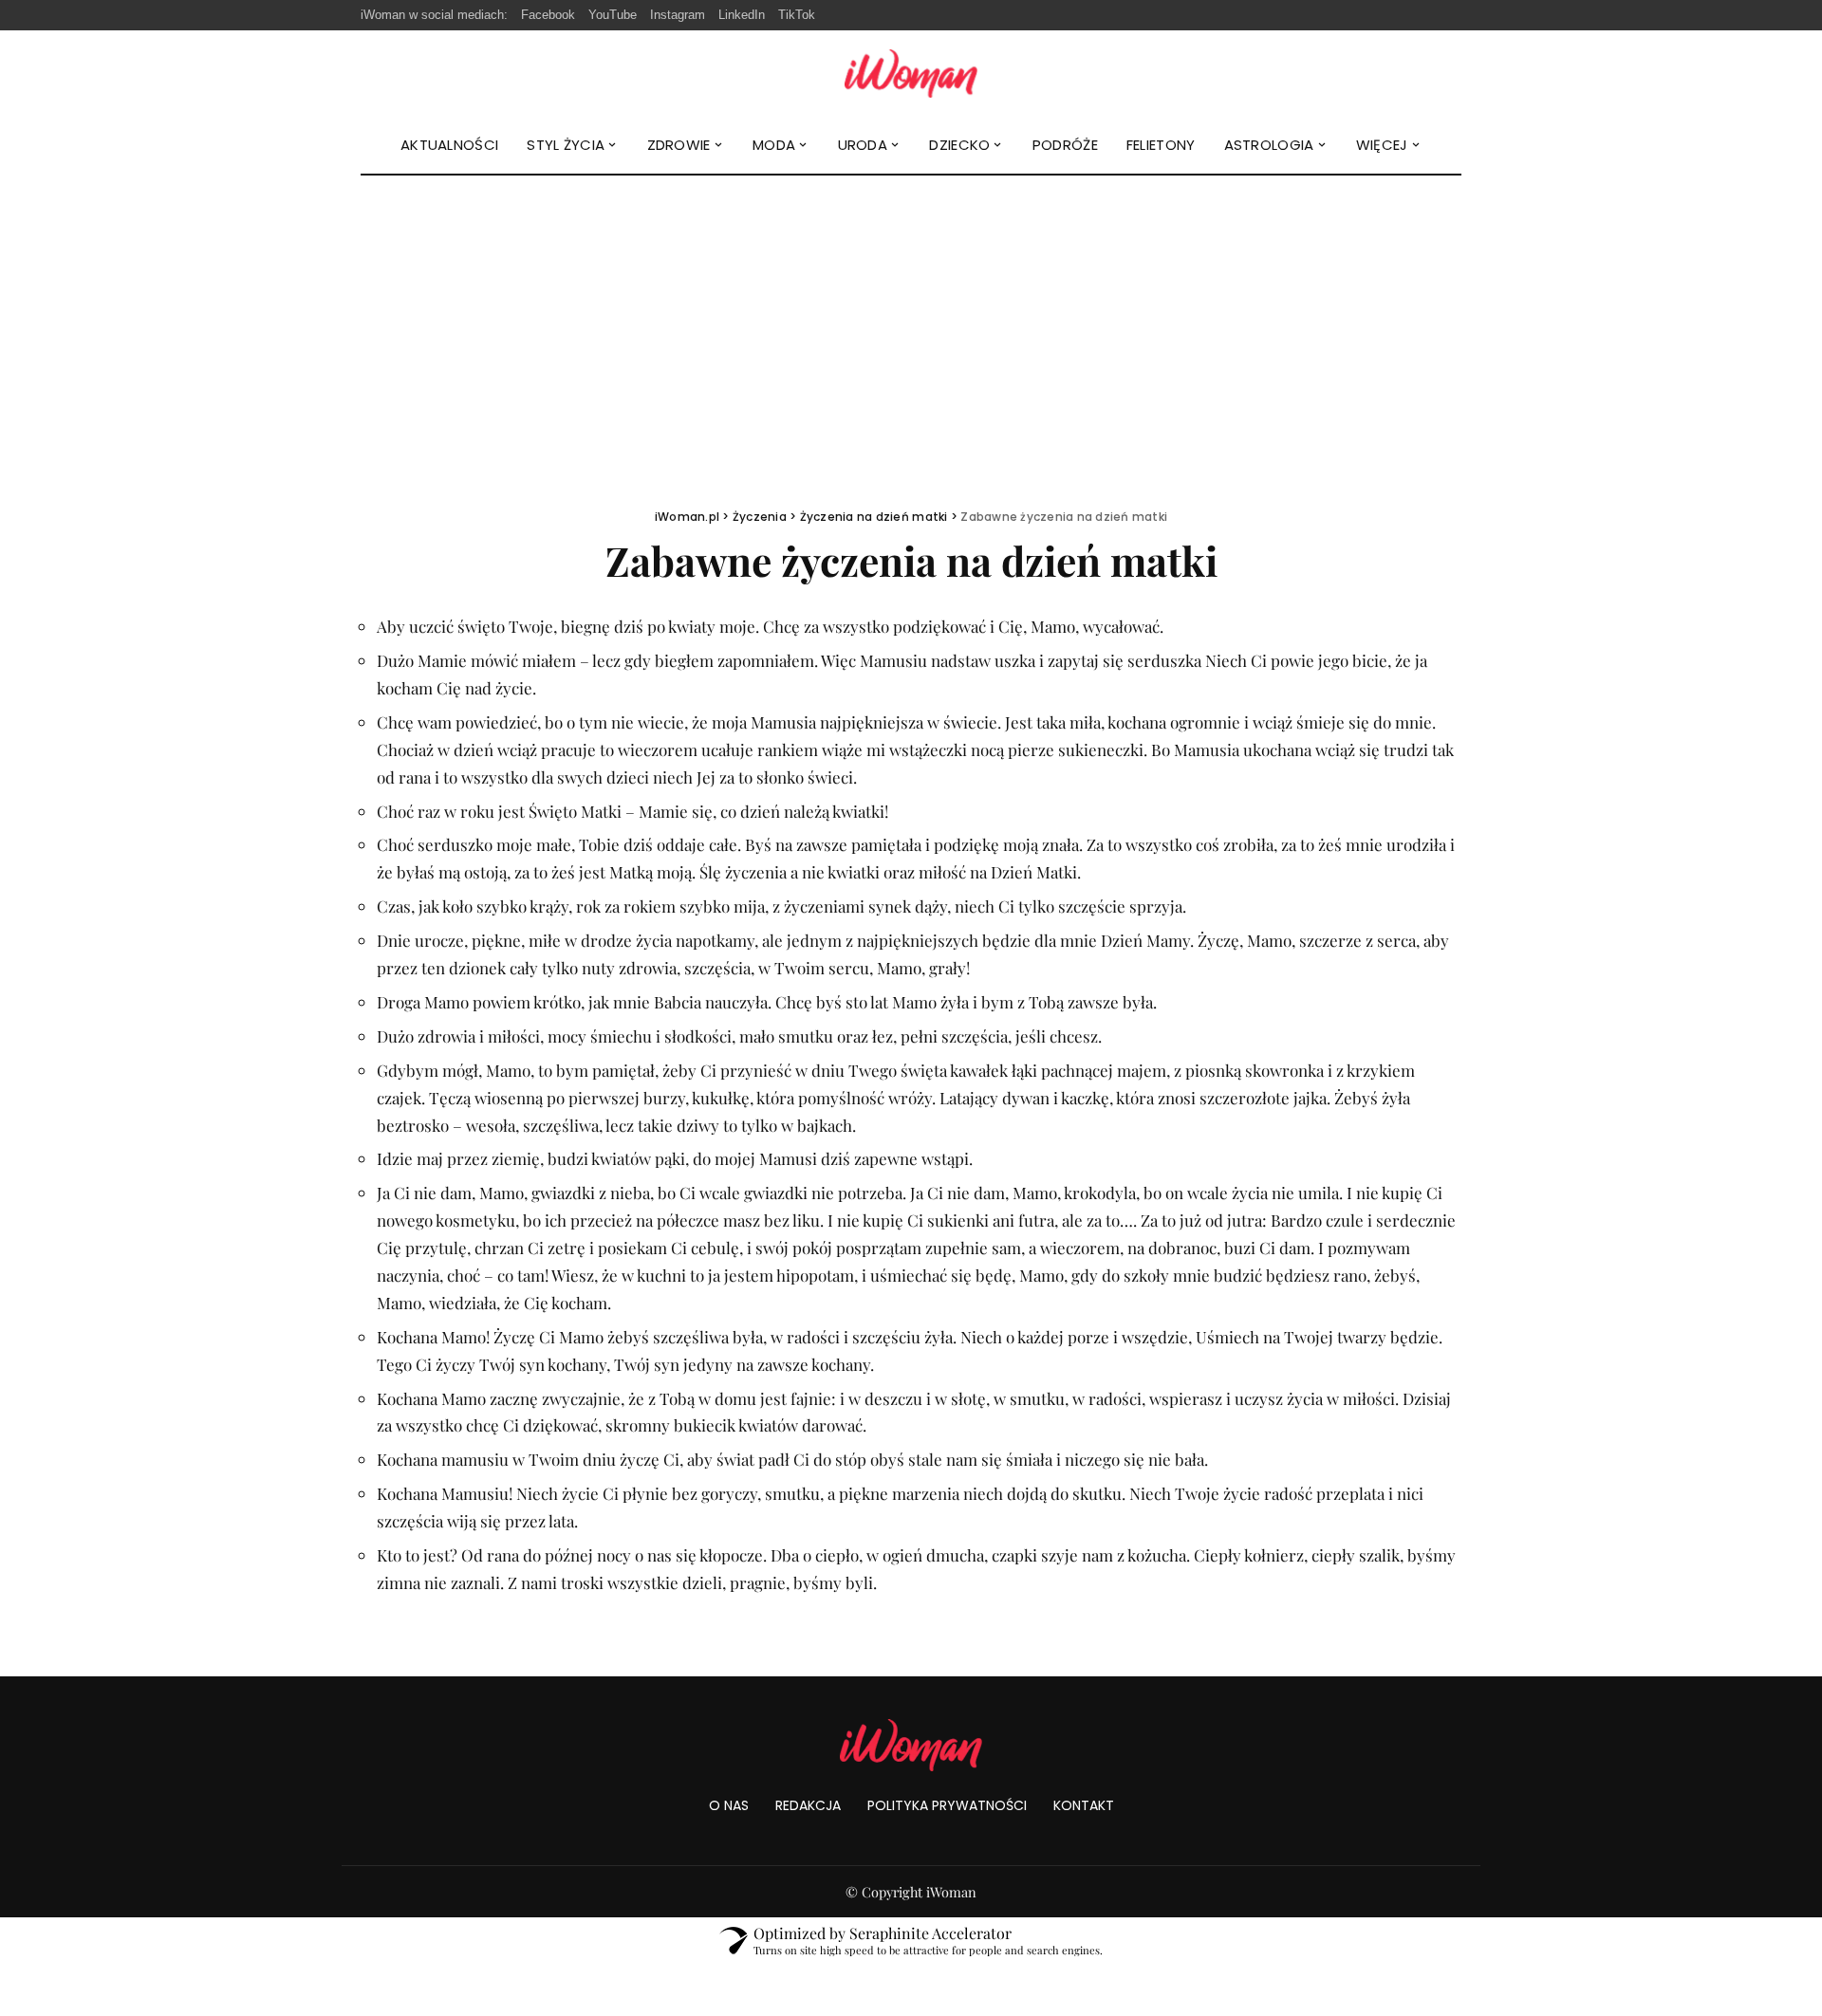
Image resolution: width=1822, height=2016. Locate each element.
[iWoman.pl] (911, 74)
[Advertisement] (911, 318)
